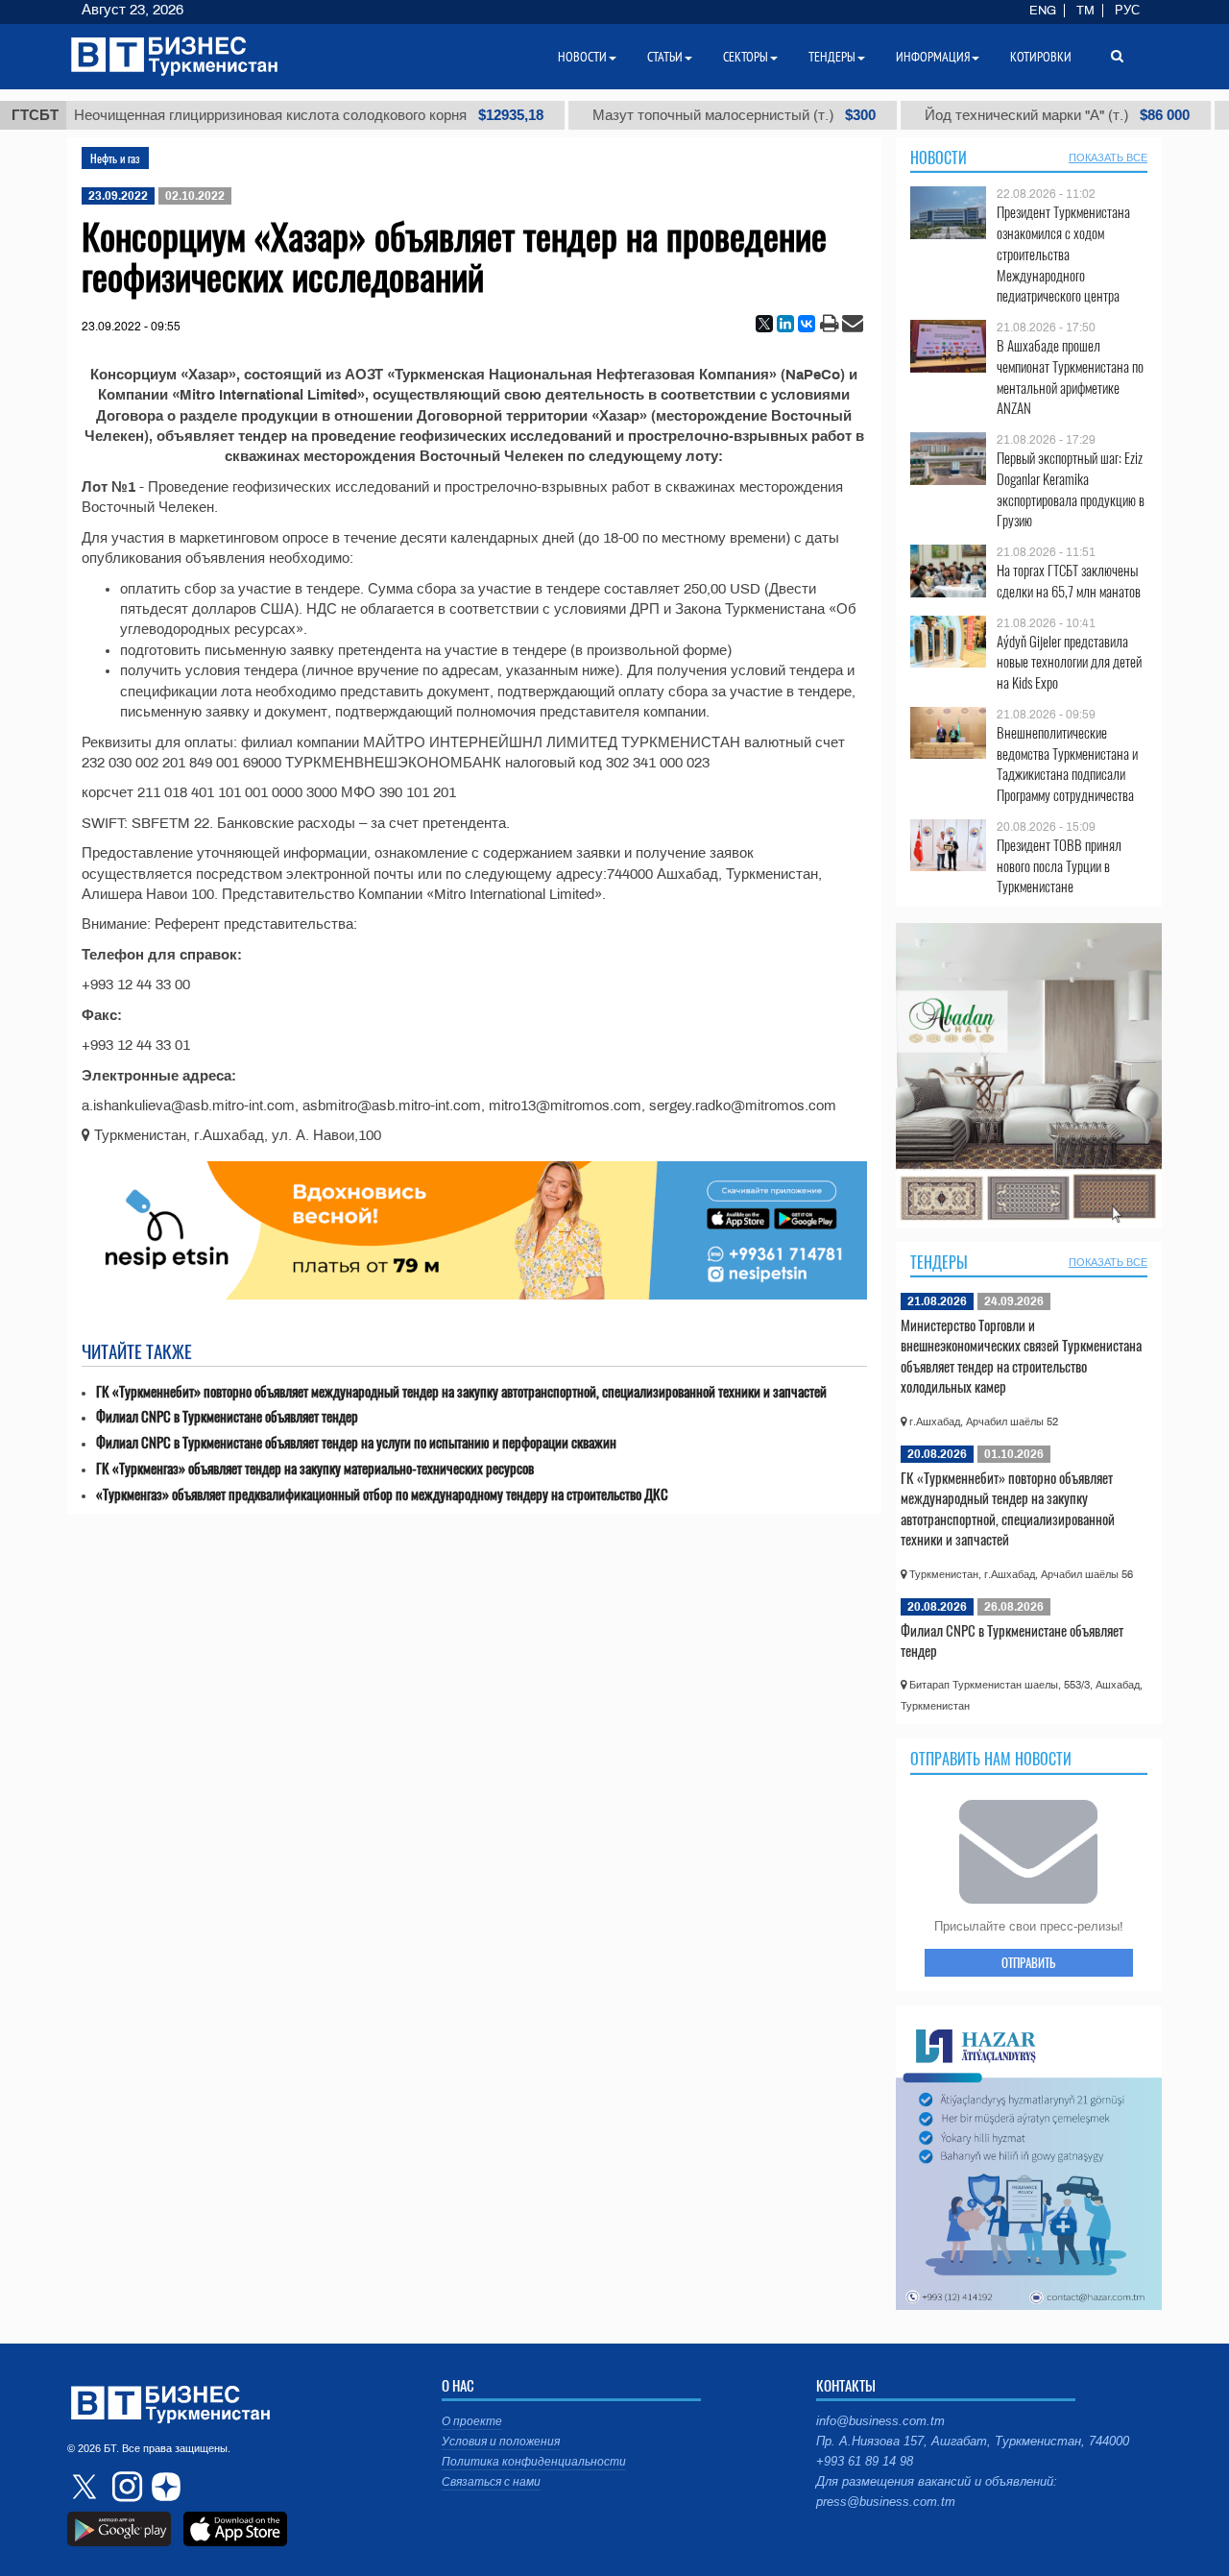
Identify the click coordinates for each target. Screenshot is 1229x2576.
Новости (939, 158)
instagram (125, 2487)
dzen (163, 2487)
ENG (1043, 11)
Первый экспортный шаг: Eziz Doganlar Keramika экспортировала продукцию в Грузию (1071, 489)
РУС (1127, 11)
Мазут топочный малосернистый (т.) (673, 115)
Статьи (665, 57)
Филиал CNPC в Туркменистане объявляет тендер (227, 1416)
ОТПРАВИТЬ (1028, 1962)
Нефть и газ (115, 158)
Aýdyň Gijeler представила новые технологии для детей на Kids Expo (1069, 662)
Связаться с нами (491, 2482)
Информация (933, 57)
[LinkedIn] (785, 324)
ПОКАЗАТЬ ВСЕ (1108, 158)
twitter (86, 2487)
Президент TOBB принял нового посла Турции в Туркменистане (1059, 866)
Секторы (746, 57)
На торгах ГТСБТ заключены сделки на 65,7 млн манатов (1069, 581)
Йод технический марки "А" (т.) (996, 115)
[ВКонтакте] (807, 324)
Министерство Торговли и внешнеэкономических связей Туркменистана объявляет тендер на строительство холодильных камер (1021, 1356)
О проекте (472, 2421)
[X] (764, 324)
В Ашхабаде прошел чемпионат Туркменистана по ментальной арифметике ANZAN (1070, 377)
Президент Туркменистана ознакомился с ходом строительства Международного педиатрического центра (1063, 254)
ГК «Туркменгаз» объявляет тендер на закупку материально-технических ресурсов (315, 1468)
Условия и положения (501, 2442)
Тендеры (939, 1262)
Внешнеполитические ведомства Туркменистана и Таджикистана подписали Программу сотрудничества (1067, 764)
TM (1085, 11)
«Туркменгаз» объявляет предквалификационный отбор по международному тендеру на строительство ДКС (382, 1494)
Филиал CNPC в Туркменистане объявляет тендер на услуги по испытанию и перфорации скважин (356, 1442)
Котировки (1041, 57)
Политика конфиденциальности (534, 2462)
